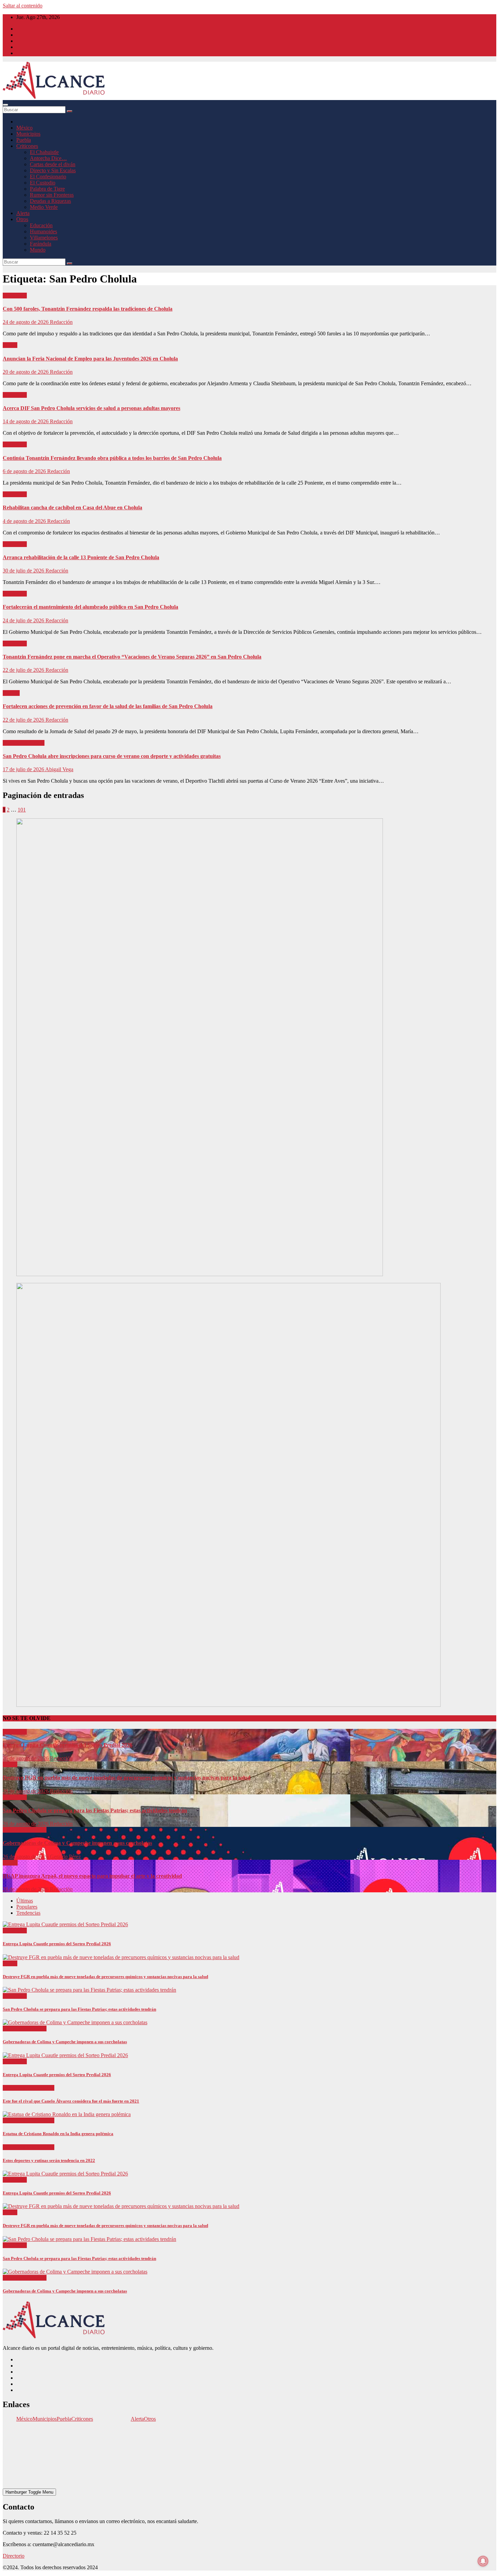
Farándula (41, 244)
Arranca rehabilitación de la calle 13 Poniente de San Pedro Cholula (81, 557)
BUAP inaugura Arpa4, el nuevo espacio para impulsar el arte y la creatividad (92, 1876)
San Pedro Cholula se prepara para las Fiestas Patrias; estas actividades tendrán (95, 1810)
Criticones (27, 146)
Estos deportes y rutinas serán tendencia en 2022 (49, 2160)
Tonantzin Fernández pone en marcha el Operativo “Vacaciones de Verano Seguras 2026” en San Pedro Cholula (132, 657)
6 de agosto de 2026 (25, 471)
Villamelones (44, 238)
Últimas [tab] (25, 1901)
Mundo (38, 250)
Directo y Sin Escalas (53, 170)
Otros (22, 219)
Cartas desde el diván (53, 164)
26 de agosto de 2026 (26, 1758)
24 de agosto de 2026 (26, 322)
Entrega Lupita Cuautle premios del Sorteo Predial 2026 (68, 1745)
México (24, 128)
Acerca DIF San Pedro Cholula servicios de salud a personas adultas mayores (91, 408)
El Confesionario (48, 177)
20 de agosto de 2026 (26, 372)
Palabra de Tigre (47, 189)
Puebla (24, 140)
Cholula (11, 693)
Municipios (28, 134)
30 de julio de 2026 (24, 571)
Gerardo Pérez (65, 1857)
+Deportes (15, 2088)
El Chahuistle (44, 152)
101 (22, 810)
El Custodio (43, 183)
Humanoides (43, 231)
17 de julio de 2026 (24, 769)
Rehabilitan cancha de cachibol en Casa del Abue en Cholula (72, 508)
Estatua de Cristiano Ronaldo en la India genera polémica (58, 2134)
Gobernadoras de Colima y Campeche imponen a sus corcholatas (77, 1843)
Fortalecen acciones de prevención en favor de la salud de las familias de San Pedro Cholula (108, 706)
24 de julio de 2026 (24, 620)
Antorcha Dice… (48, 158)
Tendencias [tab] (28, 1913)
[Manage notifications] (483, 2561)
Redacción (61, 322)
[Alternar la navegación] (5, 105)
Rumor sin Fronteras (52, 195)
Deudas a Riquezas (50, 201)
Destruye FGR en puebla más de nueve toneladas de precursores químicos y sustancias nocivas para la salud (127, 1778)
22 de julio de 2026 (24, 670)
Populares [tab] (27, 1907)
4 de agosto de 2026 (25, 521)
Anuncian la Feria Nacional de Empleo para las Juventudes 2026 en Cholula (90, 359)
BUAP (10, 1863)
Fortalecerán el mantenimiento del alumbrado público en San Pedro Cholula (90, 607)
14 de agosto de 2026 (26, 421)
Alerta (23, 213)
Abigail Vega (59, 769)
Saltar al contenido (23, 6)
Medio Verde (44, 207)
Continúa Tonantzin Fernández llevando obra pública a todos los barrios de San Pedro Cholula (112, 458)
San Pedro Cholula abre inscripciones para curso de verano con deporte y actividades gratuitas (112, 756)
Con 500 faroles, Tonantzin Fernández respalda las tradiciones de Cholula (88, 309)
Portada (36, 743)
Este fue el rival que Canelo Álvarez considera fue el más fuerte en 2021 (71, 2101)
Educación (41, 225)
